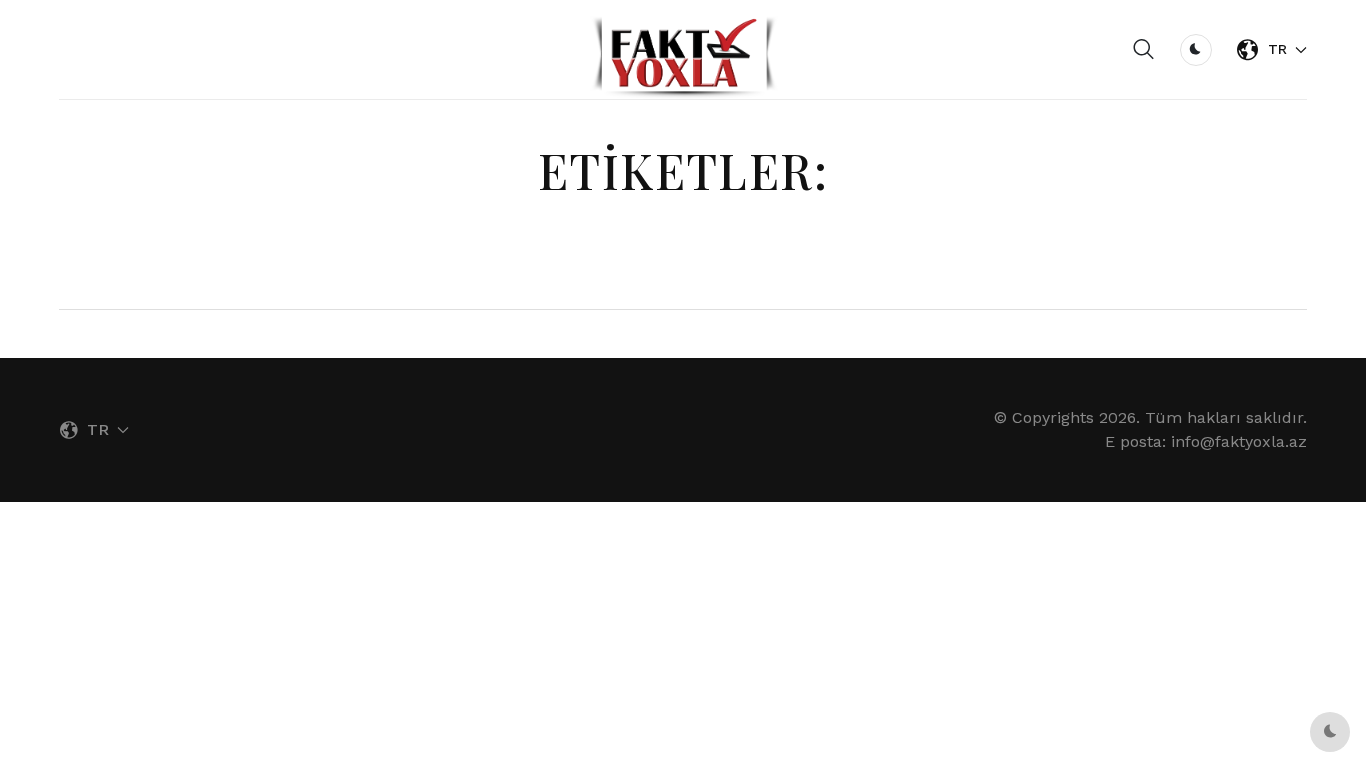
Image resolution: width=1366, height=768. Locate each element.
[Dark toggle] (1196, 50)
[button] (1144, 50)
